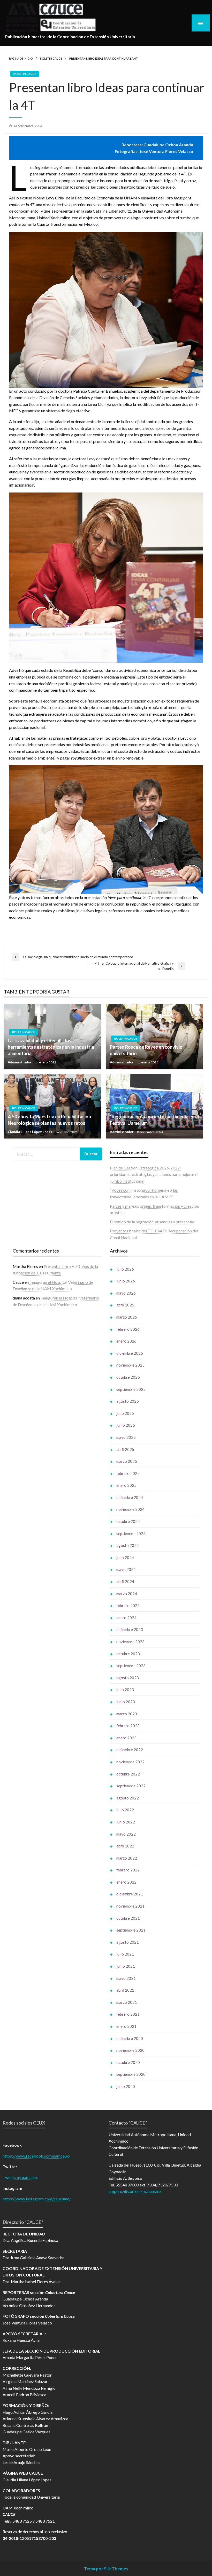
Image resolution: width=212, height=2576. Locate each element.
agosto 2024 (128, 1545)
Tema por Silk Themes (106, 2569)
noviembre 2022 (130, 1762)
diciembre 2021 (130, 1894)
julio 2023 (125, 1690)
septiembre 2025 (131, 1389)
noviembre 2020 (130, 2050)
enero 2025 (126, 1485)
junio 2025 (126, 1425)
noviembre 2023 (130, 1642)
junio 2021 (126, 1966)
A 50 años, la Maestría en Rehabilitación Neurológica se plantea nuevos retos (49, 1120)
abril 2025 (125, 1449)
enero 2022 (126, 1882)
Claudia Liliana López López (31, 1132)
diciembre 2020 (130, 2038)
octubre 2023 (128, 1654)
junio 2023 (126, 1702)
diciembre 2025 (130, 1353)
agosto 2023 (128, 1678)
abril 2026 (125, 1305)
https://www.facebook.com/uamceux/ (36, 2156)
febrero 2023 (128, 1726)
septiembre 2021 (131, 1930)
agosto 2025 (128, 1401)
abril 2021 (125, 1990)
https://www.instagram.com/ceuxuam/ (37, 2199)
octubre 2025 (128, 1377)
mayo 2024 (126, 1569)
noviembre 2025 (130, 1365)
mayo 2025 (126, 1437)
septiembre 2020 (131, 2074)
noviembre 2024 (130, 1509)
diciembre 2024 (130, 1497)
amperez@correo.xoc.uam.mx (135, 2191)
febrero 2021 (128, 2014)
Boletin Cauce (51, 58)
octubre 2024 (128, 1521)
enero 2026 (126, 1341)
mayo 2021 (126, 1978)
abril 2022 (125, 1846)
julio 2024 (125, 1557)
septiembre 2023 (131, 1666)
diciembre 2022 (130, 1750)
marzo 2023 (127, 1714)
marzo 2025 (127, 1461)
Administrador (20, 1062)
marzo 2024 (127, 1594)
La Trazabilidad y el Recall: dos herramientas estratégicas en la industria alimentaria (51, 1047)
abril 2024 (125, 1581)
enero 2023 (126, 1738)
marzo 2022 (127, 1858)
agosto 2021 (128, 1942)
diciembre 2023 (130, 1629)
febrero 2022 (128, 1870)
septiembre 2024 (131, 1533)
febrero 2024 (128, 1605)
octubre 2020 (128, 2062)
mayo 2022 (126, 1834)
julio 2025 (125, 1413)
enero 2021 (126, 2026)
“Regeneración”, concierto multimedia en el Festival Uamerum (154, 1120)
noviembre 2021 (130, 1906)
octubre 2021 (128, 1918)
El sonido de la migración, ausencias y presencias (152, 1222)
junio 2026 (126, 1281)
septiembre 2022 (131, 1786)
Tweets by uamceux (20, 2177)
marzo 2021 (127, 2002)
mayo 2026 (126, 1293)
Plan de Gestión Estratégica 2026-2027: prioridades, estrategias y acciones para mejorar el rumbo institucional (154, 1174)
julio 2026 (125, 1269)
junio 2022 (126, 1822)
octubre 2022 (128, 1774)
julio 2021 (125, 1954)
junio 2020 (126, 2086)
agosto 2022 (128, 1798)
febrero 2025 (128, 1473)
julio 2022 (125, 1810)
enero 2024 (126, 1618)
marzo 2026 (127, 1317)
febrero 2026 (128, 1329)
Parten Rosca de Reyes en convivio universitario (146, 1050)
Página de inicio (21, 58)
